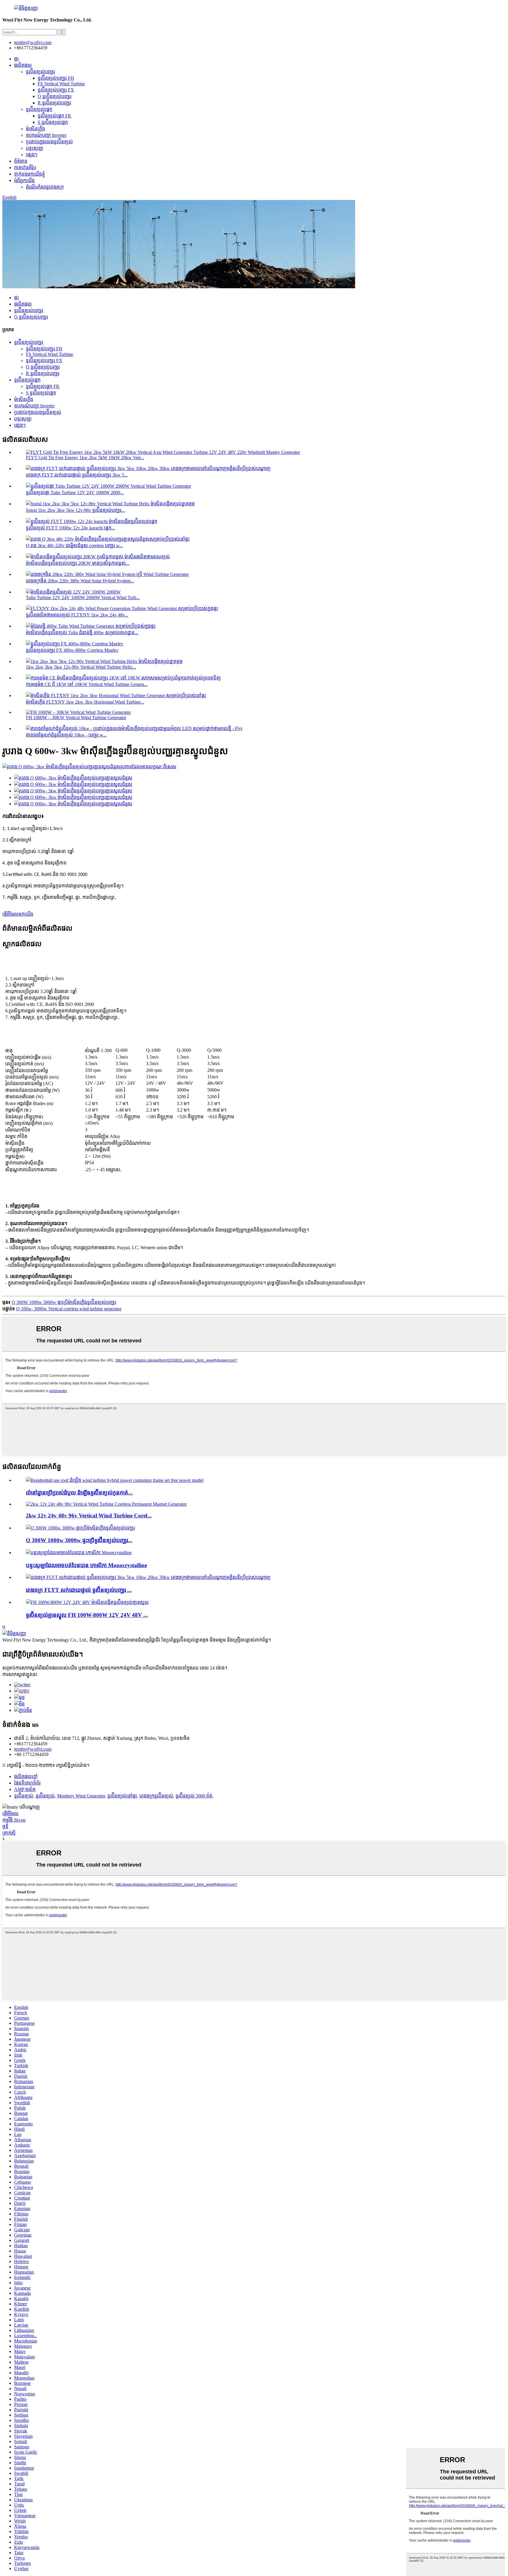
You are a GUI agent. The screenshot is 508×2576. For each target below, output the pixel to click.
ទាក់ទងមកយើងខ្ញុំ (30, 174)
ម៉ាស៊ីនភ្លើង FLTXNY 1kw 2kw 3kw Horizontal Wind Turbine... (85, 702)
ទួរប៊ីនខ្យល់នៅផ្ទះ (122, 1796)
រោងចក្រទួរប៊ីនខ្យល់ (156, 1796)
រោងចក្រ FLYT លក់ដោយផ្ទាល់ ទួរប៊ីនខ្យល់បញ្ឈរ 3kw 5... (77, 475)
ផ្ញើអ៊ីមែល (10, 1813)
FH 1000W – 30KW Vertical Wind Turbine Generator (76, 718)
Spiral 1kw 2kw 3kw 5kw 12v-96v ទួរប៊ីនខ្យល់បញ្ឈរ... (75, 510)
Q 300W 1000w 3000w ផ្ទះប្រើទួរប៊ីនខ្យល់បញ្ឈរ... (79, 1540)
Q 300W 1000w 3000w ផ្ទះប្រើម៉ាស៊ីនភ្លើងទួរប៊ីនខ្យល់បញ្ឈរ (64, 1302)
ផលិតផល (23, 65)
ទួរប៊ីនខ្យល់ (24, 1796)
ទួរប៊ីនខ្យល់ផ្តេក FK (55, 116)
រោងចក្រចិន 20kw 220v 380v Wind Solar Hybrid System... (80, 581)
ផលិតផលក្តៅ (26, 1776)
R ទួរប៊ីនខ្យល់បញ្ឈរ (54, 103)
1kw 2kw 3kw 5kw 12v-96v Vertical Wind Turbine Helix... (81, 667)
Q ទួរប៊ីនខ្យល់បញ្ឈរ (55, 96)
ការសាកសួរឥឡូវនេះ (20, 1674)
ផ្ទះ (16, 59)
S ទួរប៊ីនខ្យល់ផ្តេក (53, 122)
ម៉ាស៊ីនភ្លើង (35, 129)
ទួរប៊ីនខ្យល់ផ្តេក (39, 109)
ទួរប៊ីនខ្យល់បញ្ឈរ (40, 72)
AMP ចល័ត (25, 1789)
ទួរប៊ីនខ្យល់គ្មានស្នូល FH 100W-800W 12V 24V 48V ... (87, 1615)
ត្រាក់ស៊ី (9, 1833)
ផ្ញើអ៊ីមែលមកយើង (18, 914)
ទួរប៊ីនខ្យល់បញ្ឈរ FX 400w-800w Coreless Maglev (72, 650)
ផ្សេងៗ (32, 155)
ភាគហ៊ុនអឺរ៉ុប (25, 168)
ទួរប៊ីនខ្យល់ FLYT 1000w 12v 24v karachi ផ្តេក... (70, 528)
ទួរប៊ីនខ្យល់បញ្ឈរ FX (56, 90)
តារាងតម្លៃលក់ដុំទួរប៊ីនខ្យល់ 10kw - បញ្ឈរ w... (66, 735)
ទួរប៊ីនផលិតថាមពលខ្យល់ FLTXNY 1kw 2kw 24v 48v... (77, 615)
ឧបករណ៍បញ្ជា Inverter (46, 135)
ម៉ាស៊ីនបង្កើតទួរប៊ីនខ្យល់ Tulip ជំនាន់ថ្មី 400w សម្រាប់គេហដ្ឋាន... (82, 633)
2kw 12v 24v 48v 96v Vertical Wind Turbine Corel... (89, 1516)
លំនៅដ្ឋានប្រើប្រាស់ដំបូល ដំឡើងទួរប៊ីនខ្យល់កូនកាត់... (79, 1493)
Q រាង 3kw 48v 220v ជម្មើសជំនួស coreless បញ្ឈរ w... (74, 545)
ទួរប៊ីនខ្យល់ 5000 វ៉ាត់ (194, 1796)
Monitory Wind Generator (81, 1796)
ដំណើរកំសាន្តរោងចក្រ (45, 187)
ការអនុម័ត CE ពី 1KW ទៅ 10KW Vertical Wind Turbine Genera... (87, 684)
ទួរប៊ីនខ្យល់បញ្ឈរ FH (56, 78)
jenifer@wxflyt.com (33, 1749)
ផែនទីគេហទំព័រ (27, 1783)
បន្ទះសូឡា (35, 148)
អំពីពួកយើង (24, 180)
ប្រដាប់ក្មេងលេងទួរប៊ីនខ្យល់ (49, 142)
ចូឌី (5, 1826)
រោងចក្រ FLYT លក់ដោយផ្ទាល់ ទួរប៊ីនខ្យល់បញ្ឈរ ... (79, 1590)
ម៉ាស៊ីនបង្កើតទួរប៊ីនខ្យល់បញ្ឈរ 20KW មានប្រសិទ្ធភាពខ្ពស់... (78, 563)
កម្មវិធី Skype (14, 1820)
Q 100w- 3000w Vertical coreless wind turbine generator (69, 1309)
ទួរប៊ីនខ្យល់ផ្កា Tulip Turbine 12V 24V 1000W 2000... (75, 493)
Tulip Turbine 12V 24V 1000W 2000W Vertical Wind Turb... (83, 598)
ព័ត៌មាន (21, 161)
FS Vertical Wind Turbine (61, 84)
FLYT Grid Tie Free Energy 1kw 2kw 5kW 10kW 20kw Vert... (85, 458)
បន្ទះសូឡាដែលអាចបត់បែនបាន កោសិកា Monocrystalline (86, 1565)
